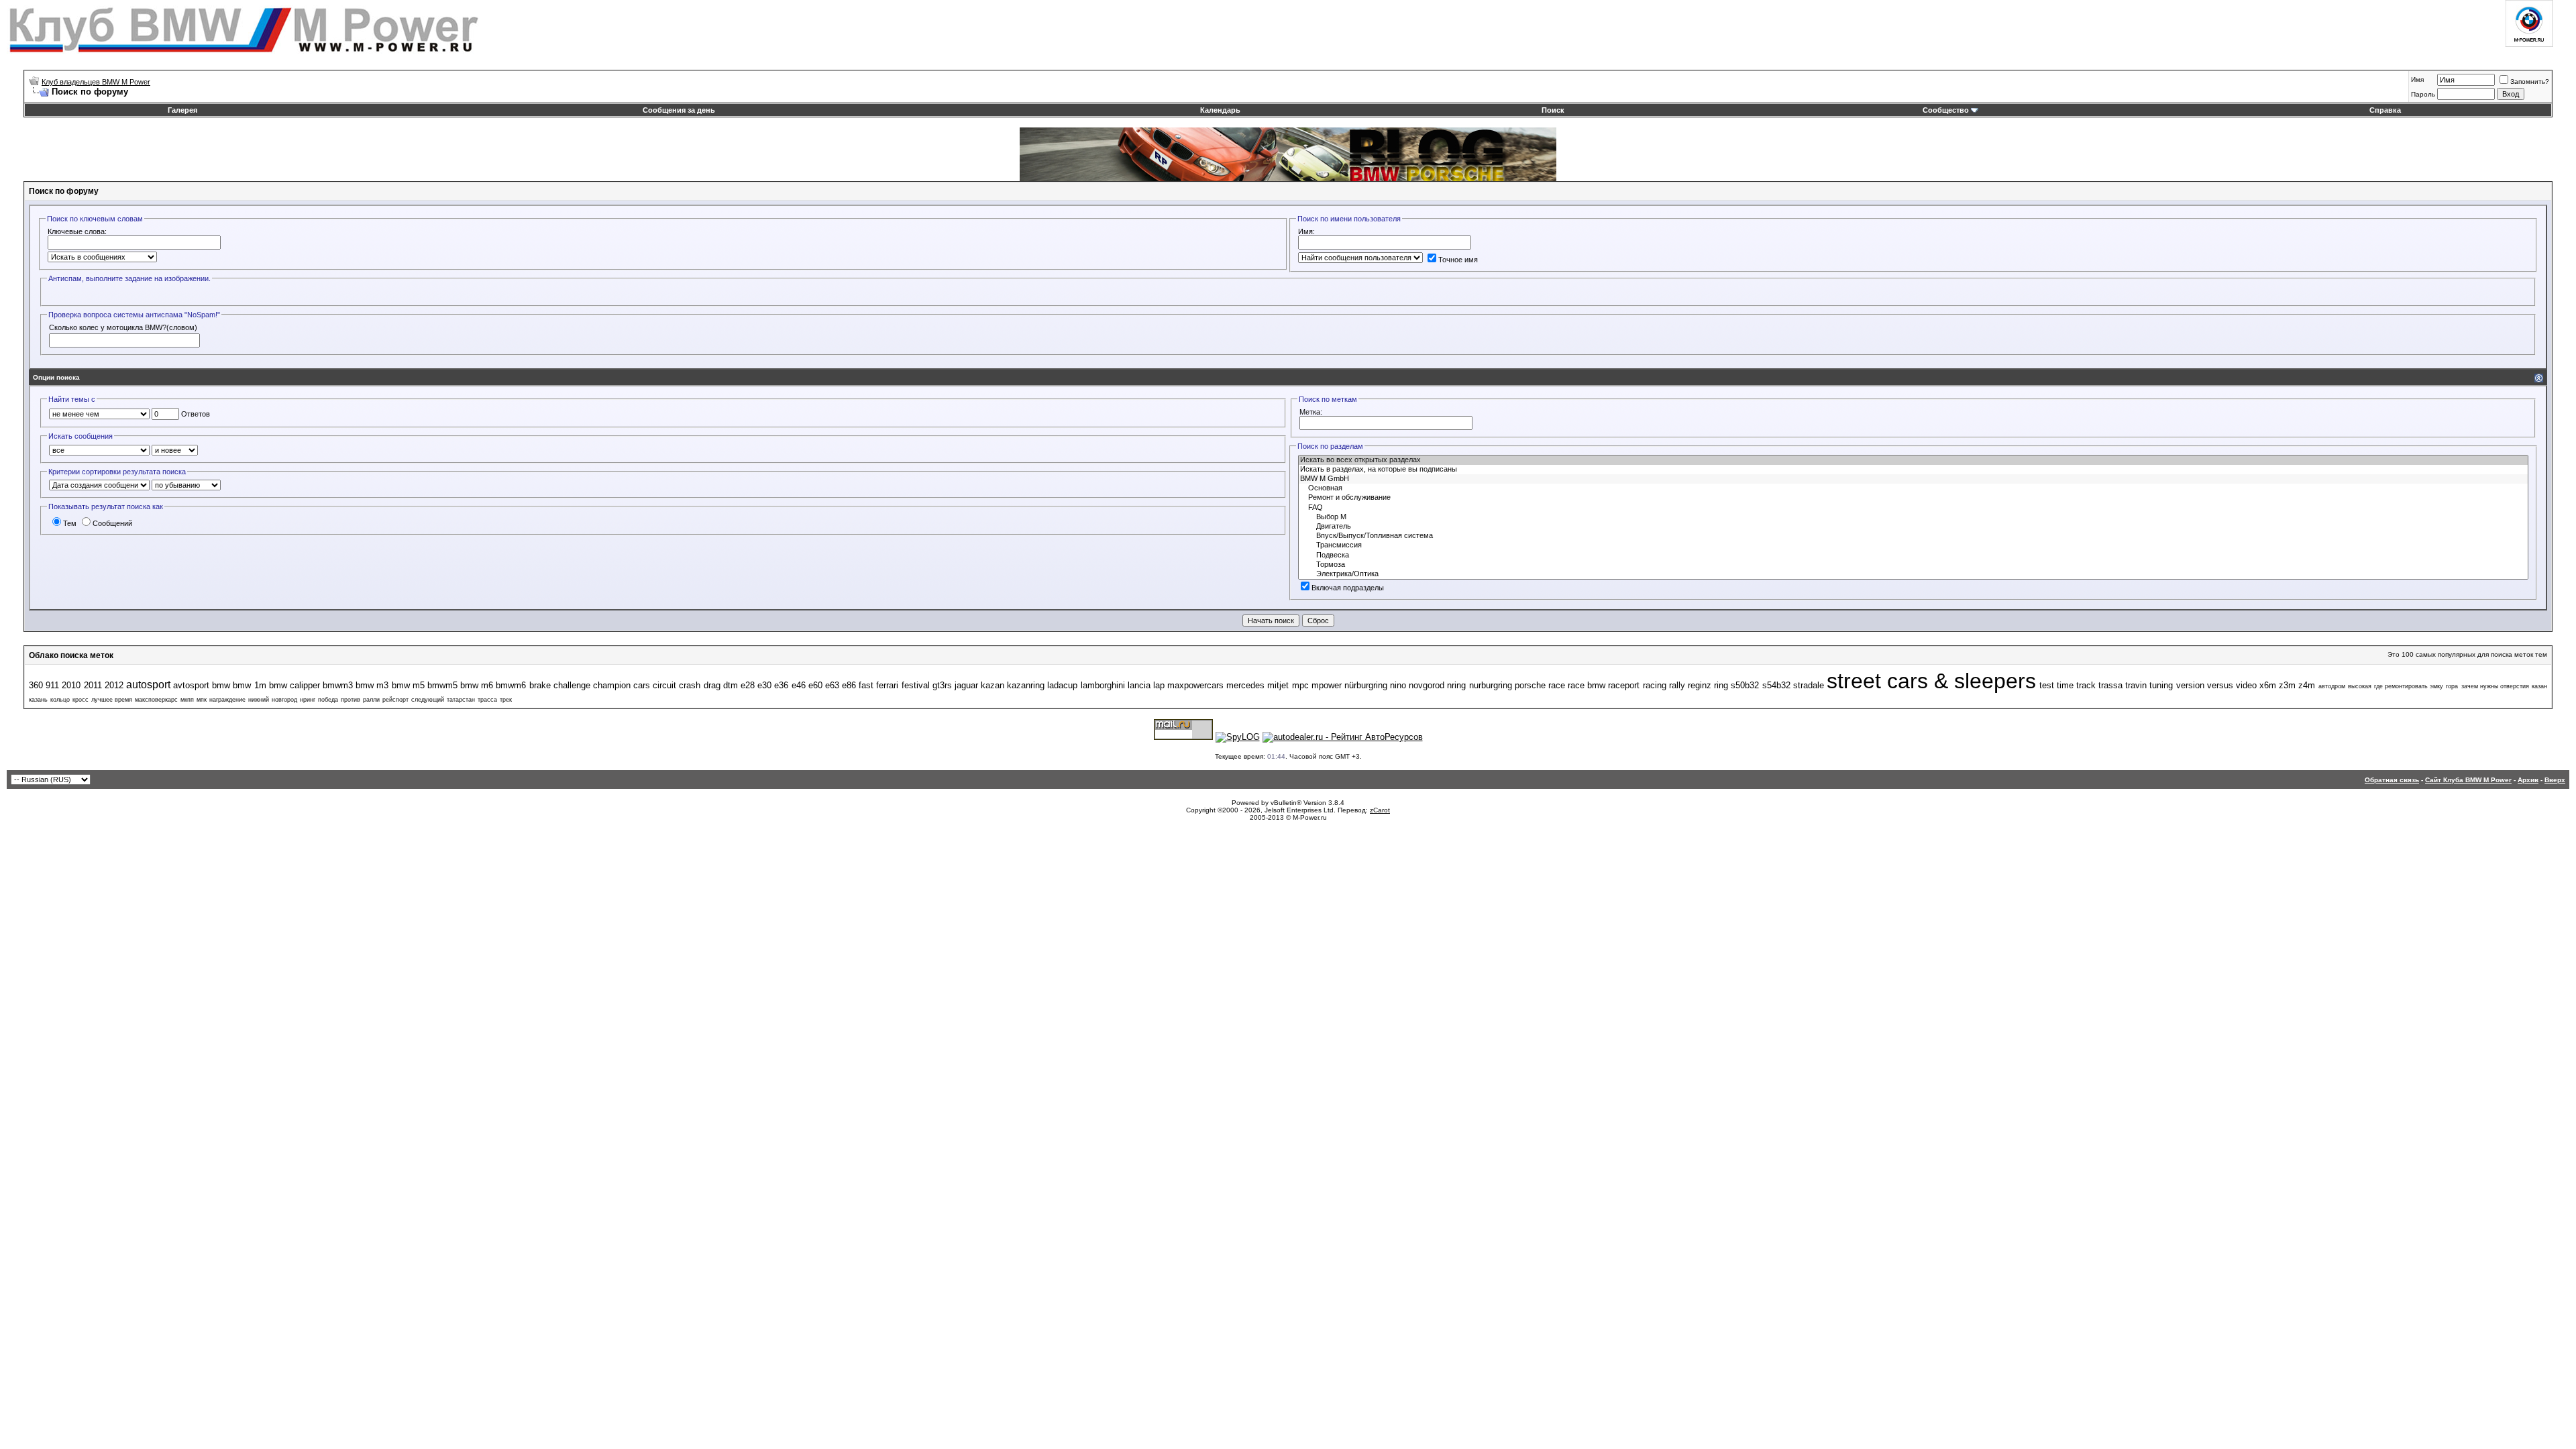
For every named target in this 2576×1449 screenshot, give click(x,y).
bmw (221, 685)
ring (1721, 685)
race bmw (1587, 685)
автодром (2332, 686)
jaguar (966, 685)
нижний (259, 700)
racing (1655, 685)
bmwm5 (442, 685)
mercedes (1245, 685)
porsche (1530, 685)
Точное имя (1458, 260)
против (351, 700)
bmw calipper (294, 685)
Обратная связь (2392, 780)
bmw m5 (408, 685)
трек (506, 700)
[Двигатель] (1913, 527)
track (2086, 685)
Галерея (182, 110)
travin (2136, 685)
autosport (148, 685)
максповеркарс (156, 700)
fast (866, 685)
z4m (2307, 685)
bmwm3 (338, 685)
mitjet (1278, 685)
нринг (308, 700)
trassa (2110, 685)
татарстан (461, 700)
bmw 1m (249, 685)
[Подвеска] (1913, 555)
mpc (1300, 685)
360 (36, 685)
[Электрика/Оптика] (1913, 574)
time (2065, 685)
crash (690, 685)
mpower (1327, 685)
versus (2220, 685)
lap (1159, 685)
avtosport (191, 685)
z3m (2287, 685)
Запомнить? (2530, 82)
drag (712, 685)
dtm (731, 685)
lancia (1139, 685)
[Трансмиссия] (1913, 545)
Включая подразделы (1348, 588)
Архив (2528, 780)
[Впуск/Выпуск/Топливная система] (1913, 536)
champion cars (622, 685)
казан (2539, 686)
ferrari (887, 685)
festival (916, 685)
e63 (832, 685)
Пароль (2423, 94)
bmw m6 (477, 685)
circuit (664, 685)
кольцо (60, 700)
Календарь (1220, 110)
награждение (227, 700)
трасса (487, 700)
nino (1398, 685)
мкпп (187, 700)
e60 (815, 685)
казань (38, 700)
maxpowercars (1195, 685)
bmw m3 (372, 685)
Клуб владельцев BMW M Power (96, 82)
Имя (2417, 79)
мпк (202, 700)
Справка (2385, 110)
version (2190, 685)
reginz (1700, 685)
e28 (748, 685)
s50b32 (1745, 685)
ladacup (1062, 685)
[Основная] (1913, 488)
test (2047, 685)
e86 (849, 685)
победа (328, 700)
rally (1677, 685)
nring (1456, 685)
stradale (1809, 685)
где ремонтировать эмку (2409, 686)
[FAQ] (1913, 508)
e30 (764, 685)
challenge (572, 685)
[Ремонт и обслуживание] (1913, 498)
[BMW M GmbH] (1913, 479)
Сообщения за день (679, 110)
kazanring (1026, 685)
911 (52, 685)
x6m (2268, 685)
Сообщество (1946, 110)
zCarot (1380, 810)
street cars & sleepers (1932, 681)
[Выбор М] (1913, 517)
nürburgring (1366, 685)
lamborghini (1103, 685)
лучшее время (112, 700)
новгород (284, 700)
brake (540, 685)
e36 (781, 685)
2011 (93, 685)
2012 (114, 685)
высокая (2360, 686)
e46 (799, 685)
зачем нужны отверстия (2495, 686)
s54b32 (1776, 685)
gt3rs (942, 685)
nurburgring (1491, 685)
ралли (371, 700)
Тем (70, 523)
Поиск (1553, 110)
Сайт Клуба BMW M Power (2468, 780)
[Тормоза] (1913, 565)
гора (2452, 686)
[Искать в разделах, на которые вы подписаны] (1913, 470)
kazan (992, 685)
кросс (80, 700)
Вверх (2555, 780)
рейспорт (395, 700)
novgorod (1427, 685)
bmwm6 (511, 685)
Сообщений (112, 523)
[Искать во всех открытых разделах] (1913, 460)
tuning (2161, 685)
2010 (71, 685)
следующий (428, 700)
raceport (1624, 685)
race (1557, 685)
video (2246, 685)
